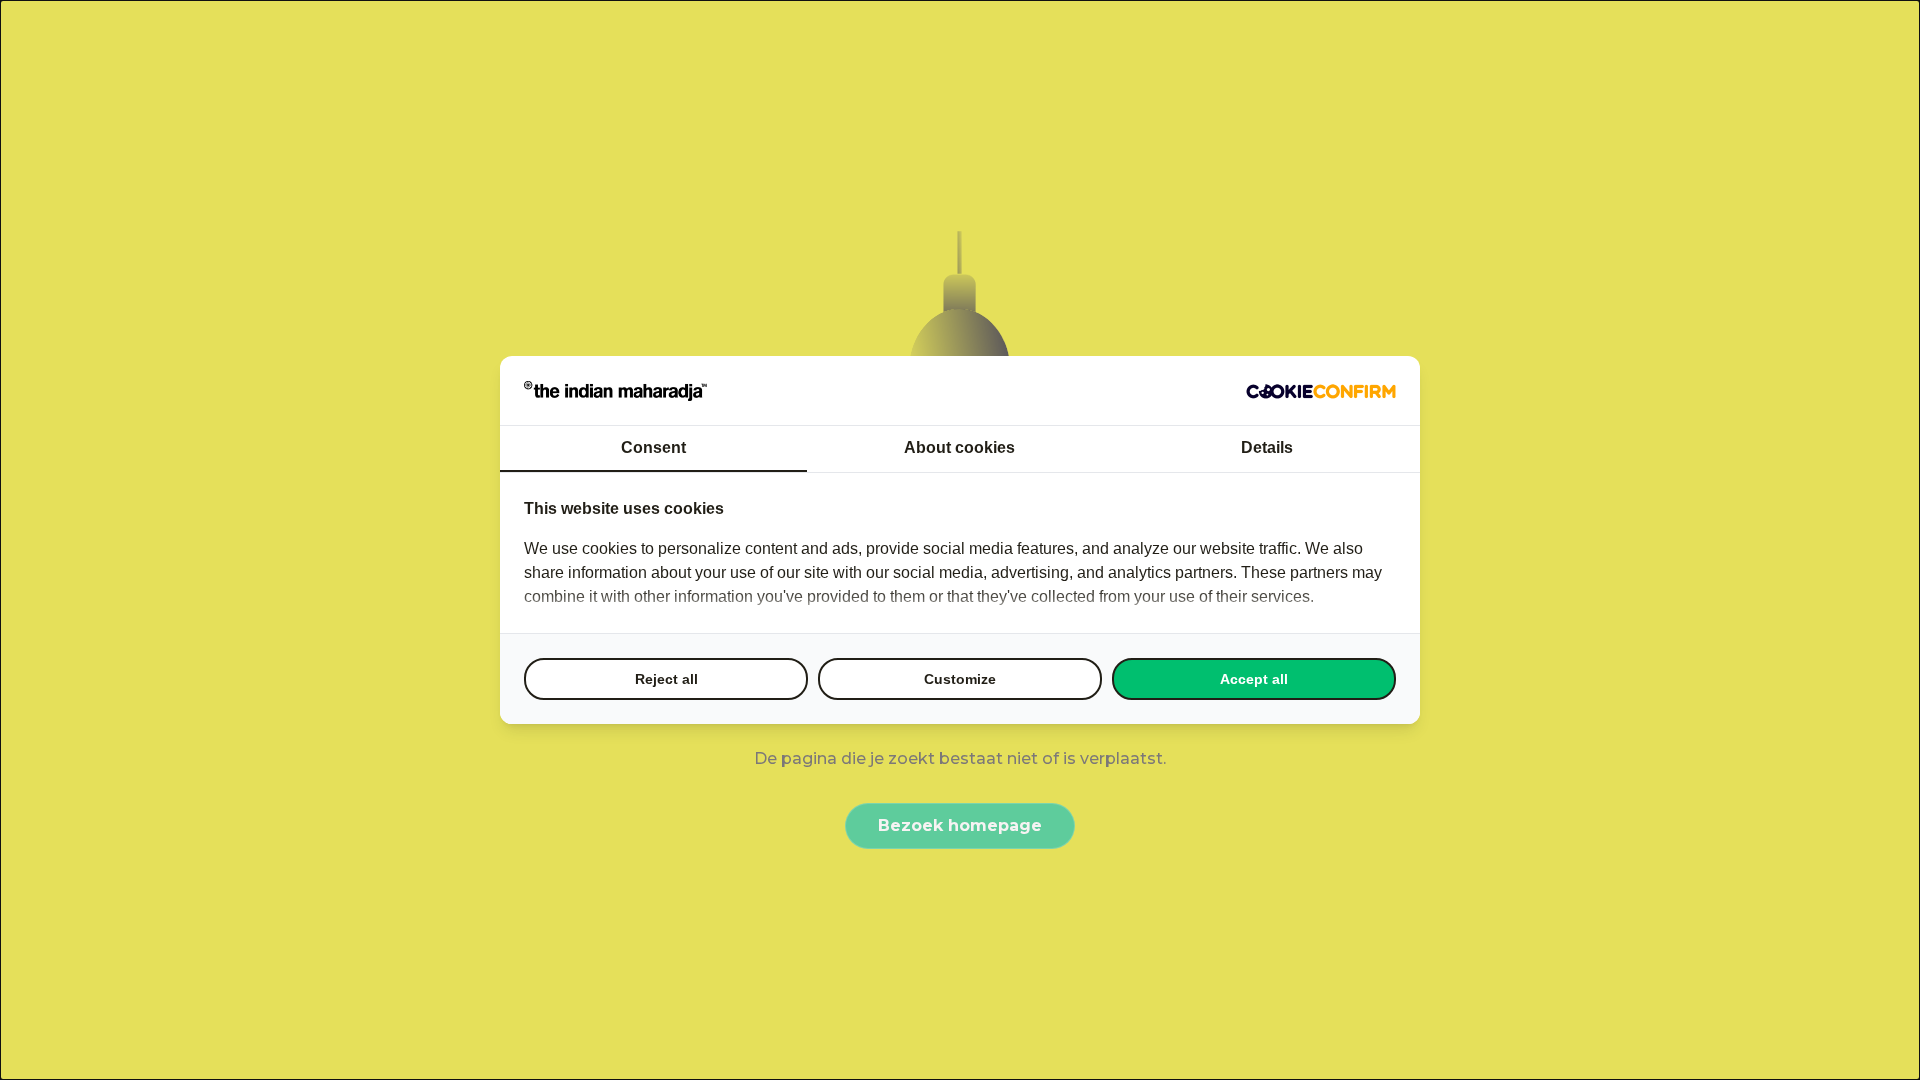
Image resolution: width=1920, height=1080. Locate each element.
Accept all (1254, 679)
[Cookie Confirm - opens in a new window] (1321, 391)
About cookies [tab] (959, 447)
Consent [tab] (653, 447)
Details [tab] (1267, 447)
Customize (960, 679)
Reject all (666, 679)
